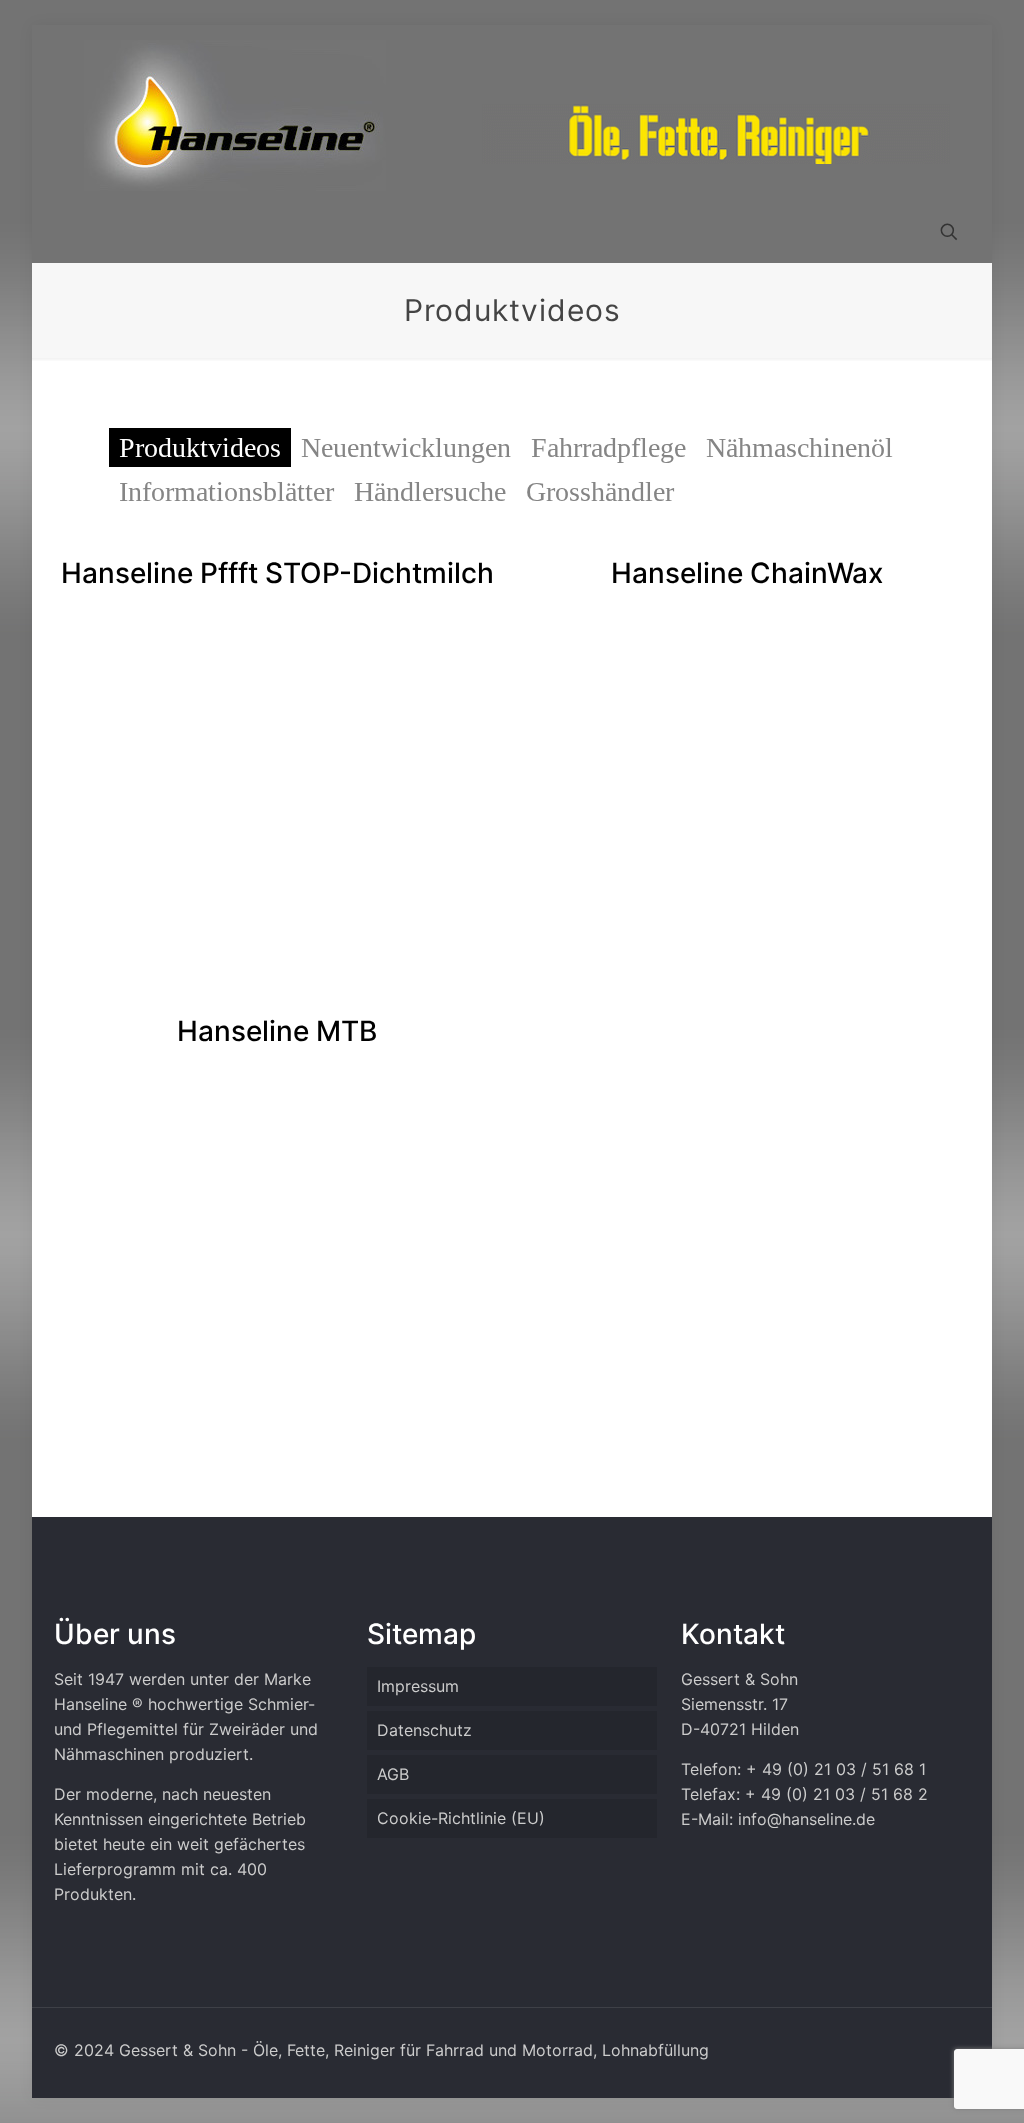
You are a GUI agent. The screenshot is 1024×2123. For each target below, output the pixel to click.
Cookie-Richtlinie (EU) (461, 1818)
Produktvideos (200, 447)
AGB (393, 1774)
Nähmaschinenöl (799, 447)
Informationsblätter (226, 491)
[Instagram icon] (942, 2050)
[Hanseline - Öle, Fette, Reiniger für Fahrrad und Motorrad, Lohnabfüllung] (235, 115)
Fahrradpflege (608, 447)
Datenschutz (424, 1730)
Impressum (418, 1686)
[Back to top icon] (928, 2082)
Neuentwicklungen (406, 447)
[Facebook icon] (900, 2050)
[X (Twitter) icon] (921, 2050)
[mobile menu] (71, 234)
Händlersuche (430, 491)
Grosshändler (600, 491)
